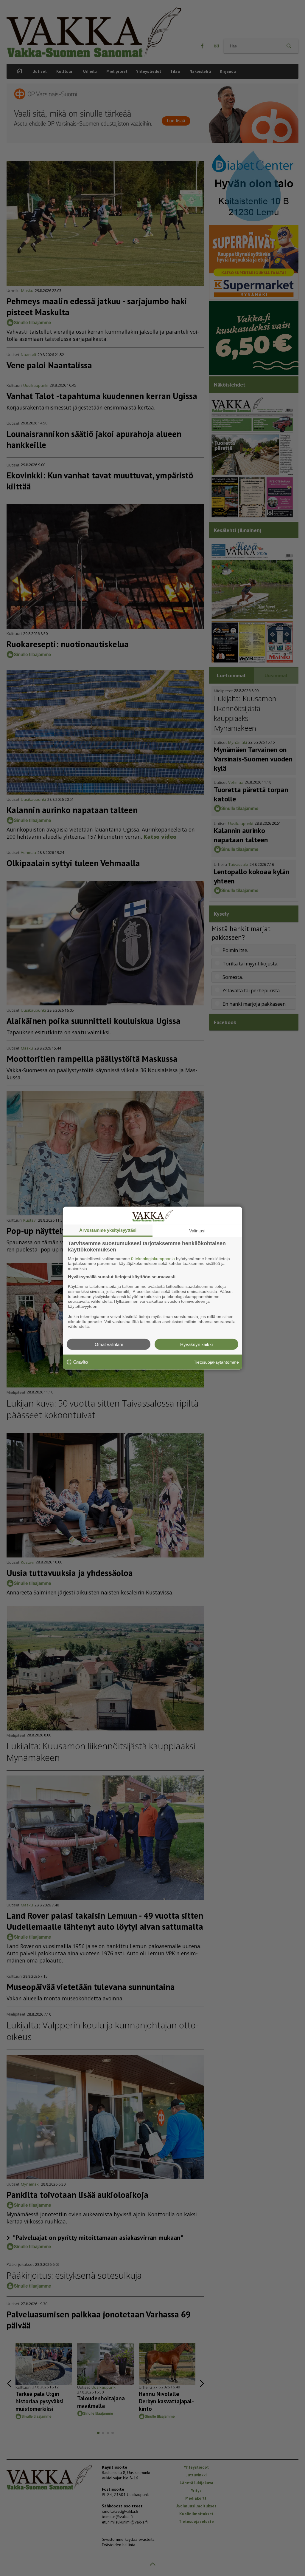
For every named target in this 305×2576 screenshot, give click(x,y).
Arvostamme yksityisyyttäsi (108, 1230)
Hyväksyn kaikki (196, 1344)
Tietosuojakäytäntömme (216, 1362)
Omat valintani (109, 1344)
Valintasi (197, 1230)
